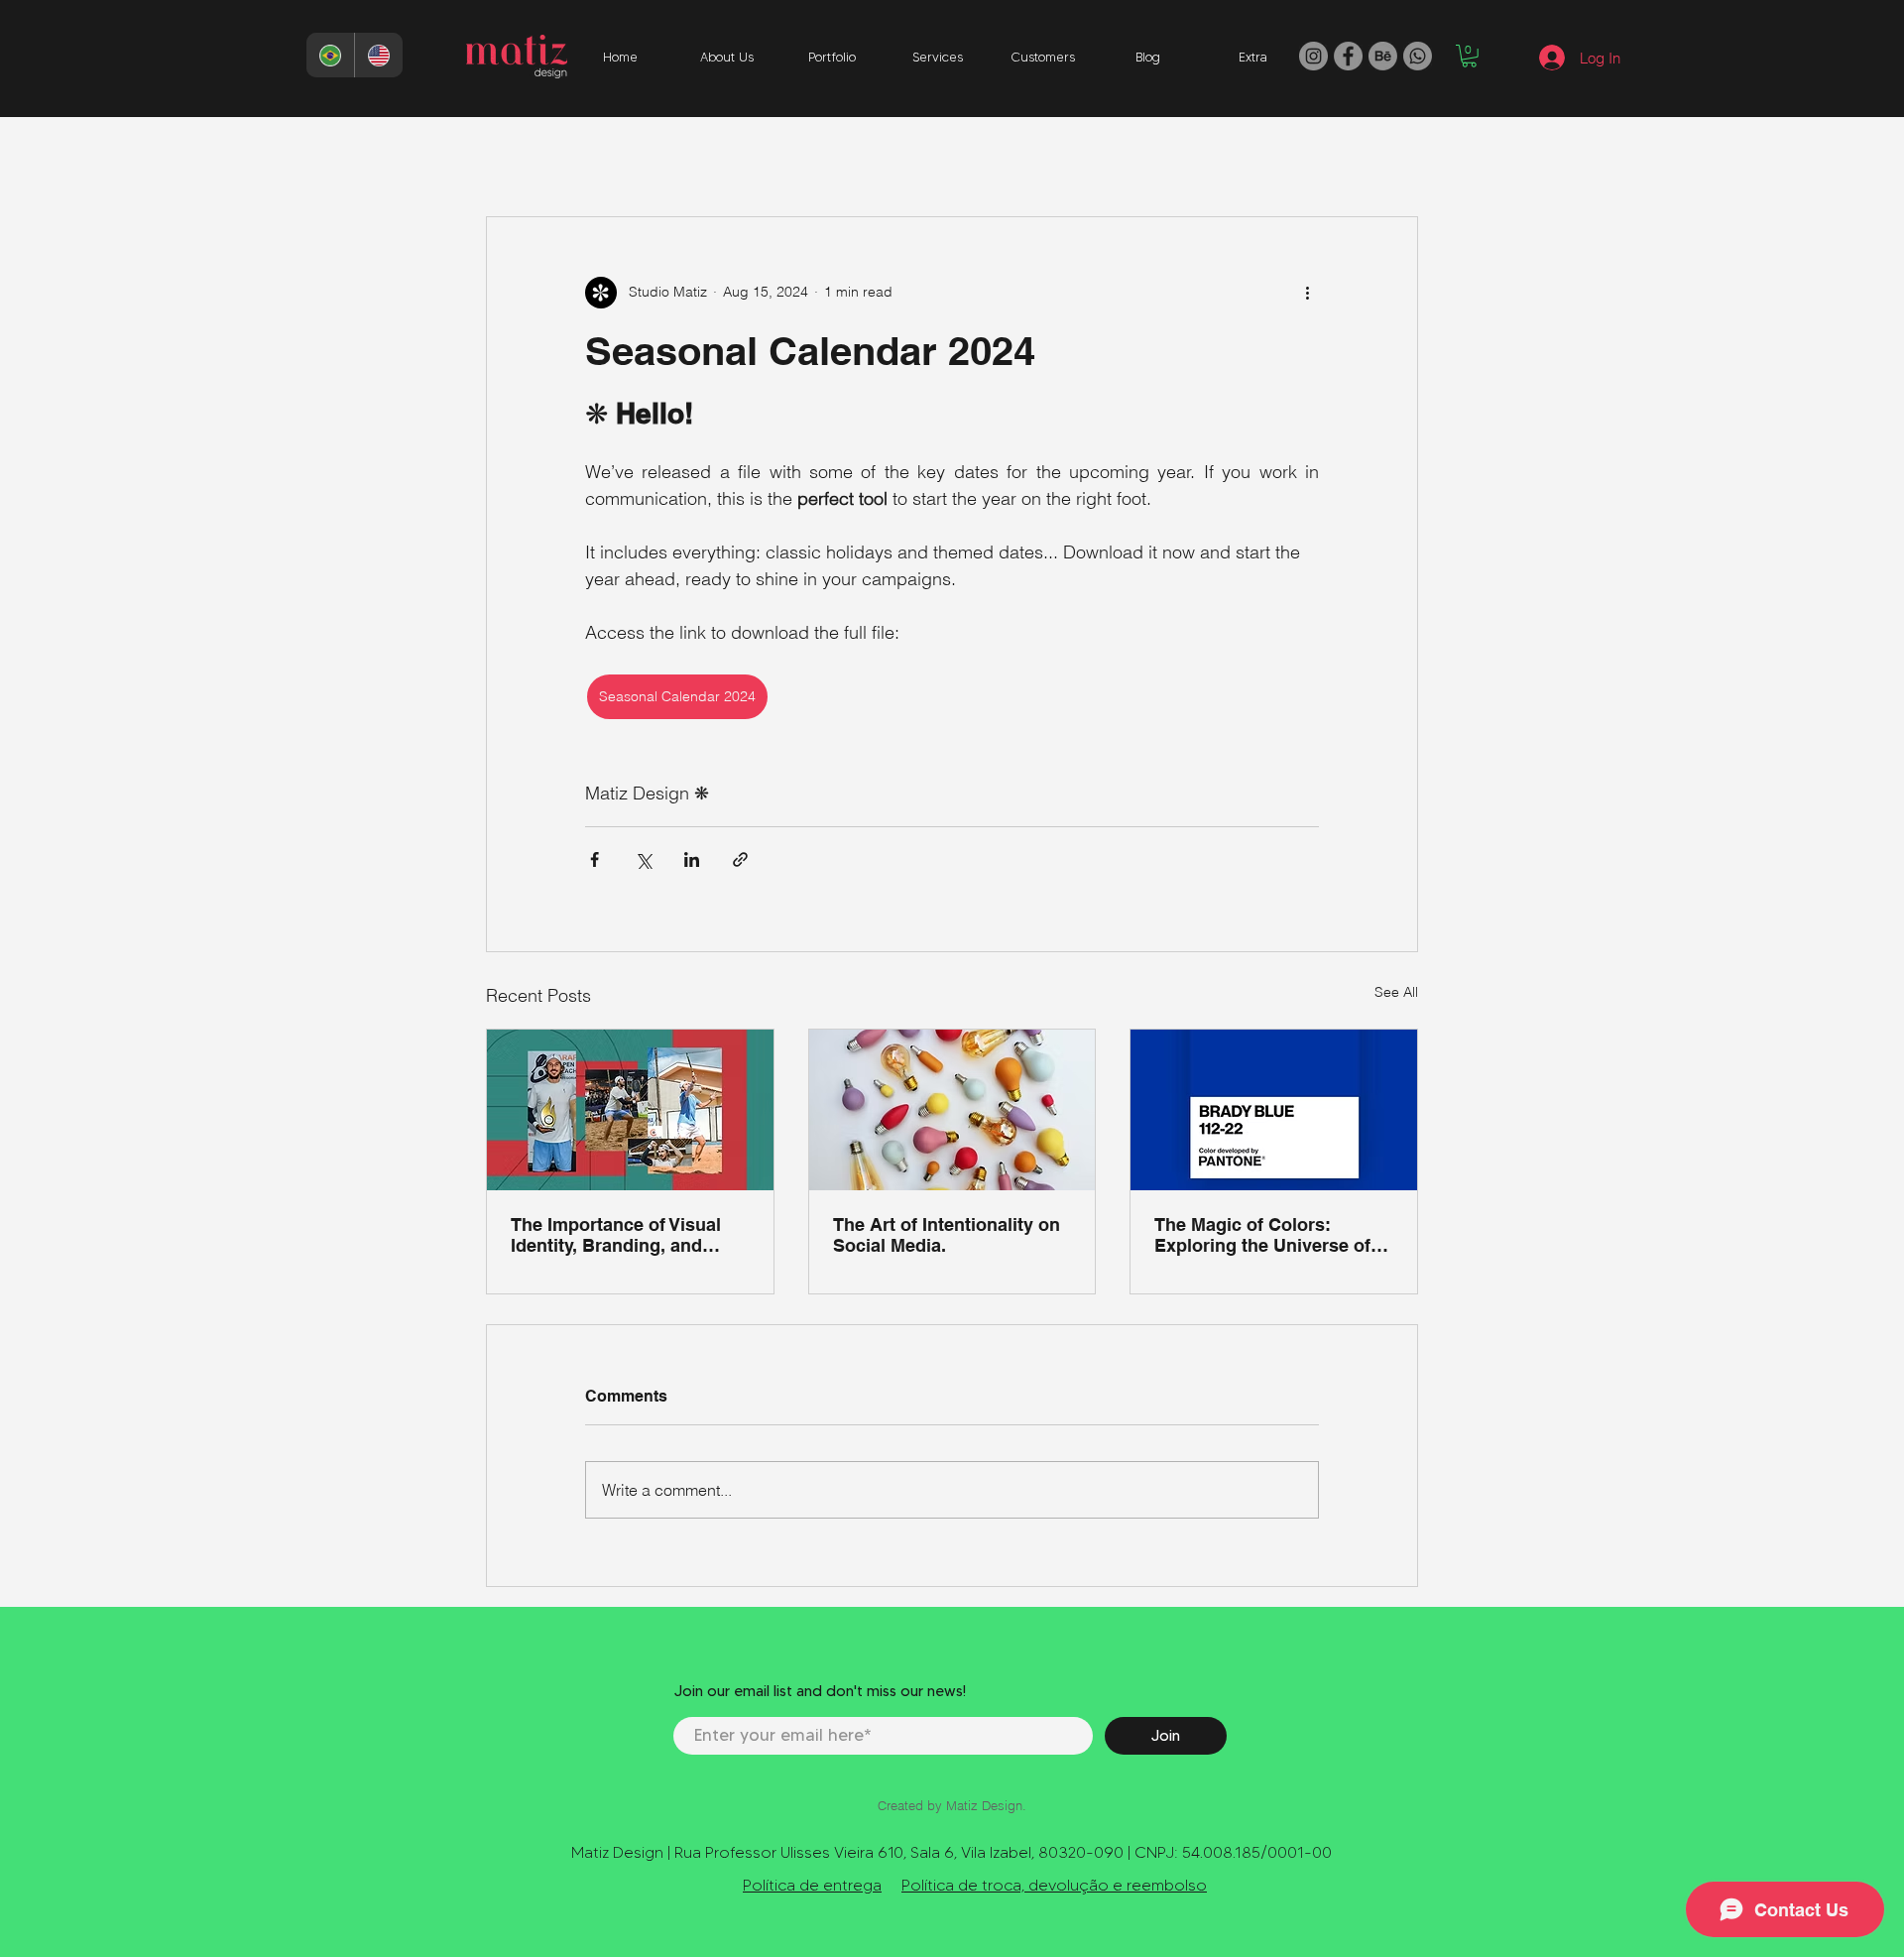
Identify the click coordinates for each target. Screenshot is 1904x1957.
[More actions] (1307, 293)
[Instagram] (1313, 56)
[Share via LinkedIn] (692, 859)
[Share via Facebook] (595, 859)
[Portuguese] (330, 55)
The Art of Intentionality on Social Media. (947, 1235)
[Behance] (1383, 56)
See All (1396, 992)
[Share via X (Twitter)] (643, 859)
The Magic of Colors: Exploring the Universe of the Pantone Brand (1262, 1235)
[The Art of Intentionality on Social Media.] (952, 1110)
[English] (378, 55)
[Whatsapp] (1418, 56)
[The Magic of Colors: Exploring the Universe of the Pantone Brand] (1274, 1110)
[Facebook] (1348, 56)
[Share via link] (740, 859)
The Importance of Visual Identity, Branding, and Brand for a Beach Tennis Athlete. (617, 1235)
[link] (1469, 56)
